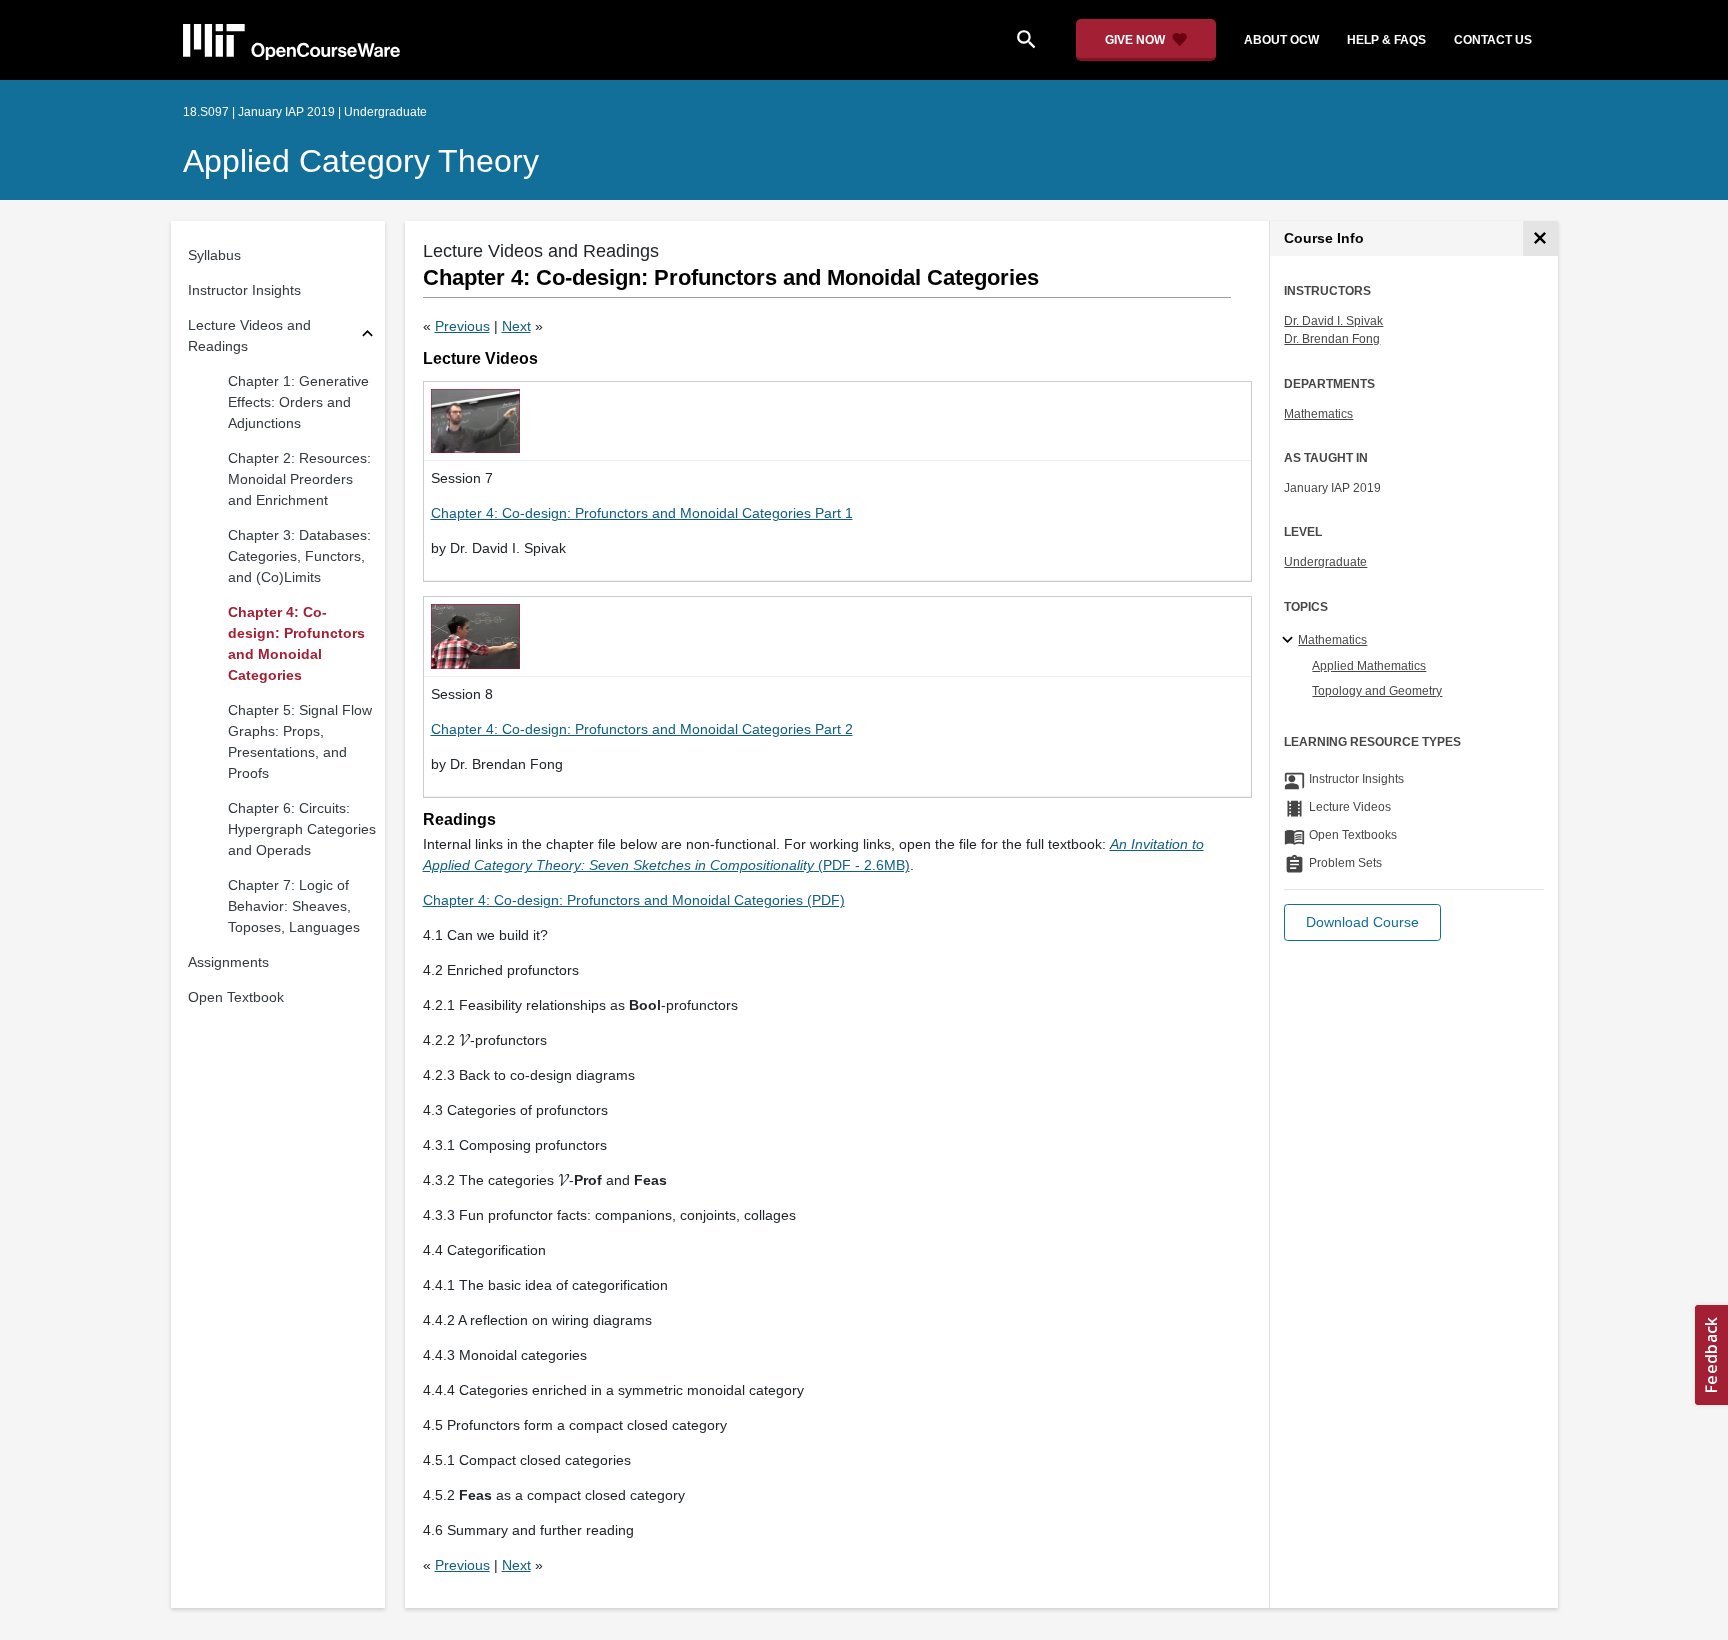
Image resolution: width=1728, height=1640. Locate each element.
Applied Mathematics (1369, 666)
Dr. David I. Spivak (1333, 321)
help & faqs (1386, 40)
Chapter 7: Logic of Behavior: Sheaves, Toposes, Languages (294, 906)
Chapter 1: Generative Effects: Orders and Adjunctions (298, 402)
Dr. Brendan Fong (1332, 339)
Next (516, 326)
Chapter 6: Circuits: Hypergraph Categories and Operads (302, 829)
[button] (1362, 922)
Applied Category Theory (361, 161)
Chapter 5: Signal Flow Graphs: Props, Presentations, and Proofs (300, 741)
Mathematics (1318, 414)
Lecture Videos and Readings (249, 335)
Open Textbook (236, 997)
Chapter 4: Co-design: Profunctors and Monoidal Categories (296, 643)
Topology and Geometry (1377, 691)
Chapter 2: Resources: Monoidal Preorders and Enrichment (299, 479)
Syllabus (214, 255)
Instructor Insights (244, 290)
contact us (1493, 40)
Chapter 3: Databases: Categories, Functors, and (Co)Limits (299, 556)
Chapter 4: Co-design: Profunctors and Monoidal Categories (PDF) (634, 900)
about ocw (1281, 40)
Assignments (228, 962)
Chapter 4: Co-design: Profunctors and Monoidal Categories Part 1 (642, 513)
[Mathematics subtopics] (1290, 641)
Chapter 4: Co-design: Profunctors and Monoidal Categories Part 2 (642, 729)
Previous (462, 326)
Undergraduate (1325, 562)
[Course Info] (1540, 238)
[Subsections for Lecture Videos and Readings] (367, 336)
